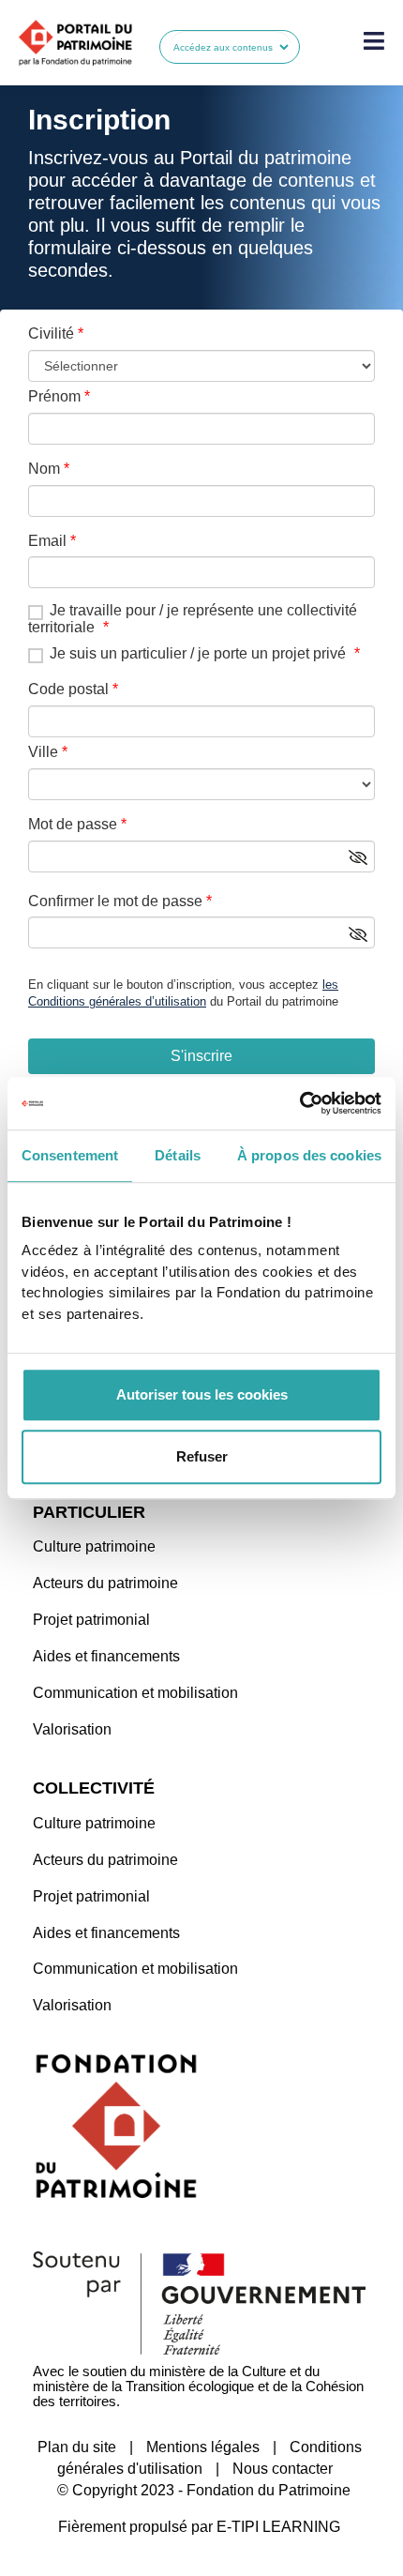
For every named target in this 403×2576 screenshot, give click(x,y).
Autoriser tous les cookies (202, 1394)
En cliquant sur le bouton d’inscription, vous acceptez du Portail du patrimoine (183, 993)
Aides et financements (106, 1656)
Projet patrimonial (91, 1620)
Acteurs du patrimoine (105, 1583)
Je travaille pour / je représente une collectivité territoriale (193, 619)
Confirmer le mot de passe (115, 901)
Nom (44, 469)
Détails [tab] (178, 1155)
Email (47, 541)
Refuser (202, 1456)
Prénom (54, 396)
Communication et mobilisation (135, 1693)
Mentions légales (203, 2447)
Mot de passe (73, 824)
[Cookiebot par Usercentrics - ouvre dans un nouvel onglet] (299, 1103)
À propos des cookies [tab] (309, 1155)
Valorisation (72, 1729)
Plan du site (77, 2447)
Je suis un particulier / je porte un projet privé (198, 653)
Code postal (68, 689)
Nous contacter (283, 2469)
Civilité (51, 333)
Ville (43, 752)
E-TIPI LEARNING (278, 2527)
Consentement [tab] (70, 1155)
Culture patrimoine (94, 1546)
